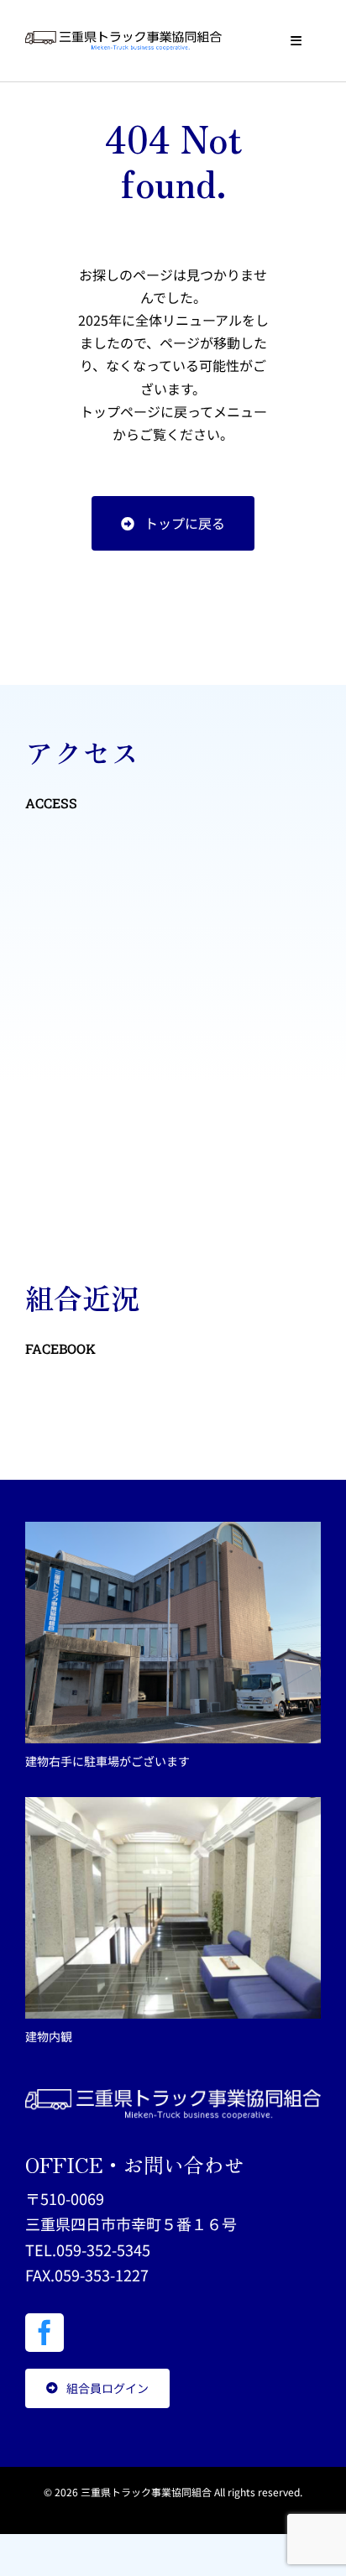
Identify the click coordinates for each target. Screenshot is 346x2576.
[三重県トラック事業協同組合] (123, 38)
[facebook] (45, 2333)
